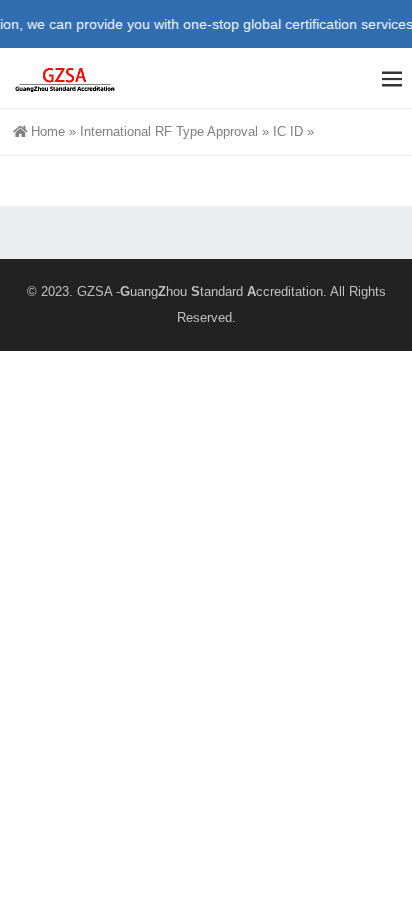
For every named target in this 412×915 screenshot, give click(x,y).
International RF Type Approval (169, 131)
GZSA (94, 291)
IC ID (288, 131)
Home (48, 131)
